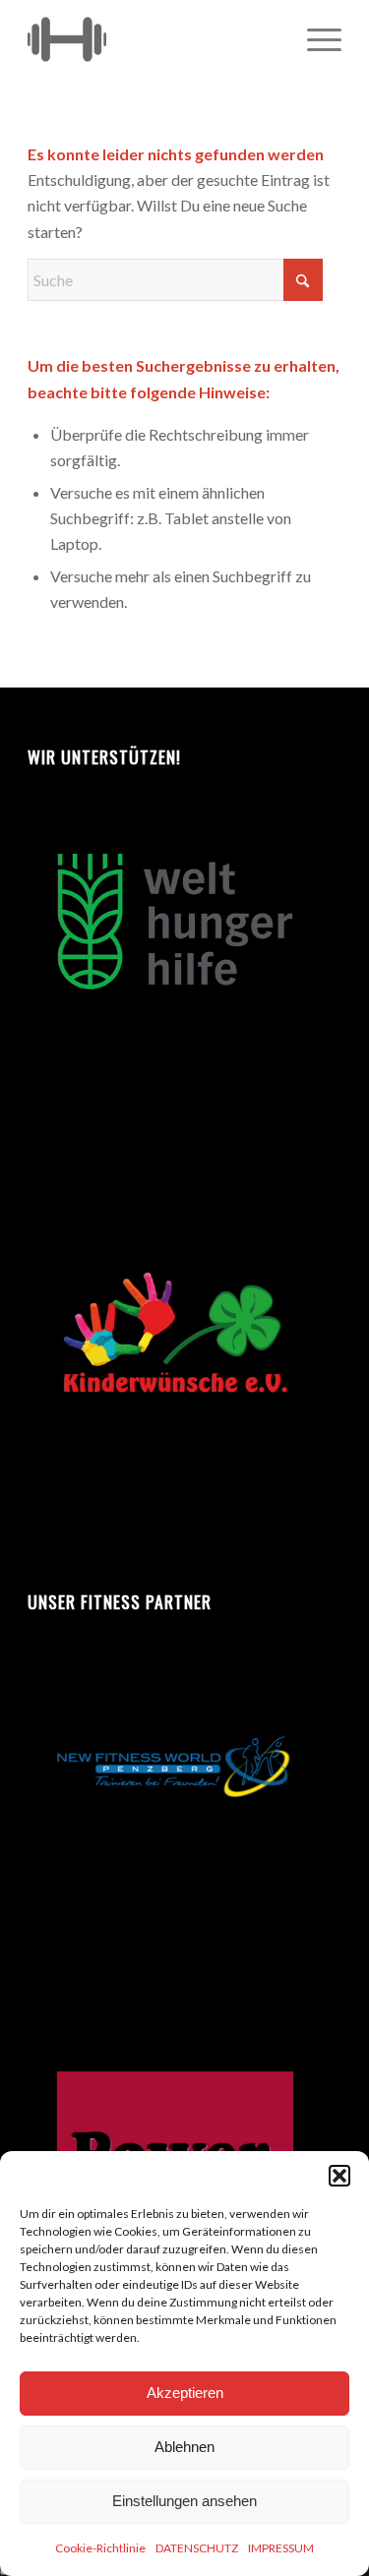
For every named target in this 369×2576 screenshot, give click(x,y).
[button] (339, 2176)
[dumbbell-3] (153, 39)
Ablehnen (184, 2447)
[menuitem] (314, 39)
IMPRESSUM (281, 2548)
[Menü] (314, 39)
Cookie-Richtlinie (100, 2548)
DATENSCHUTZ (197, 2548)
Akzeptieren (185, 2393)
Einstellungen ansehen (184, 2501)
